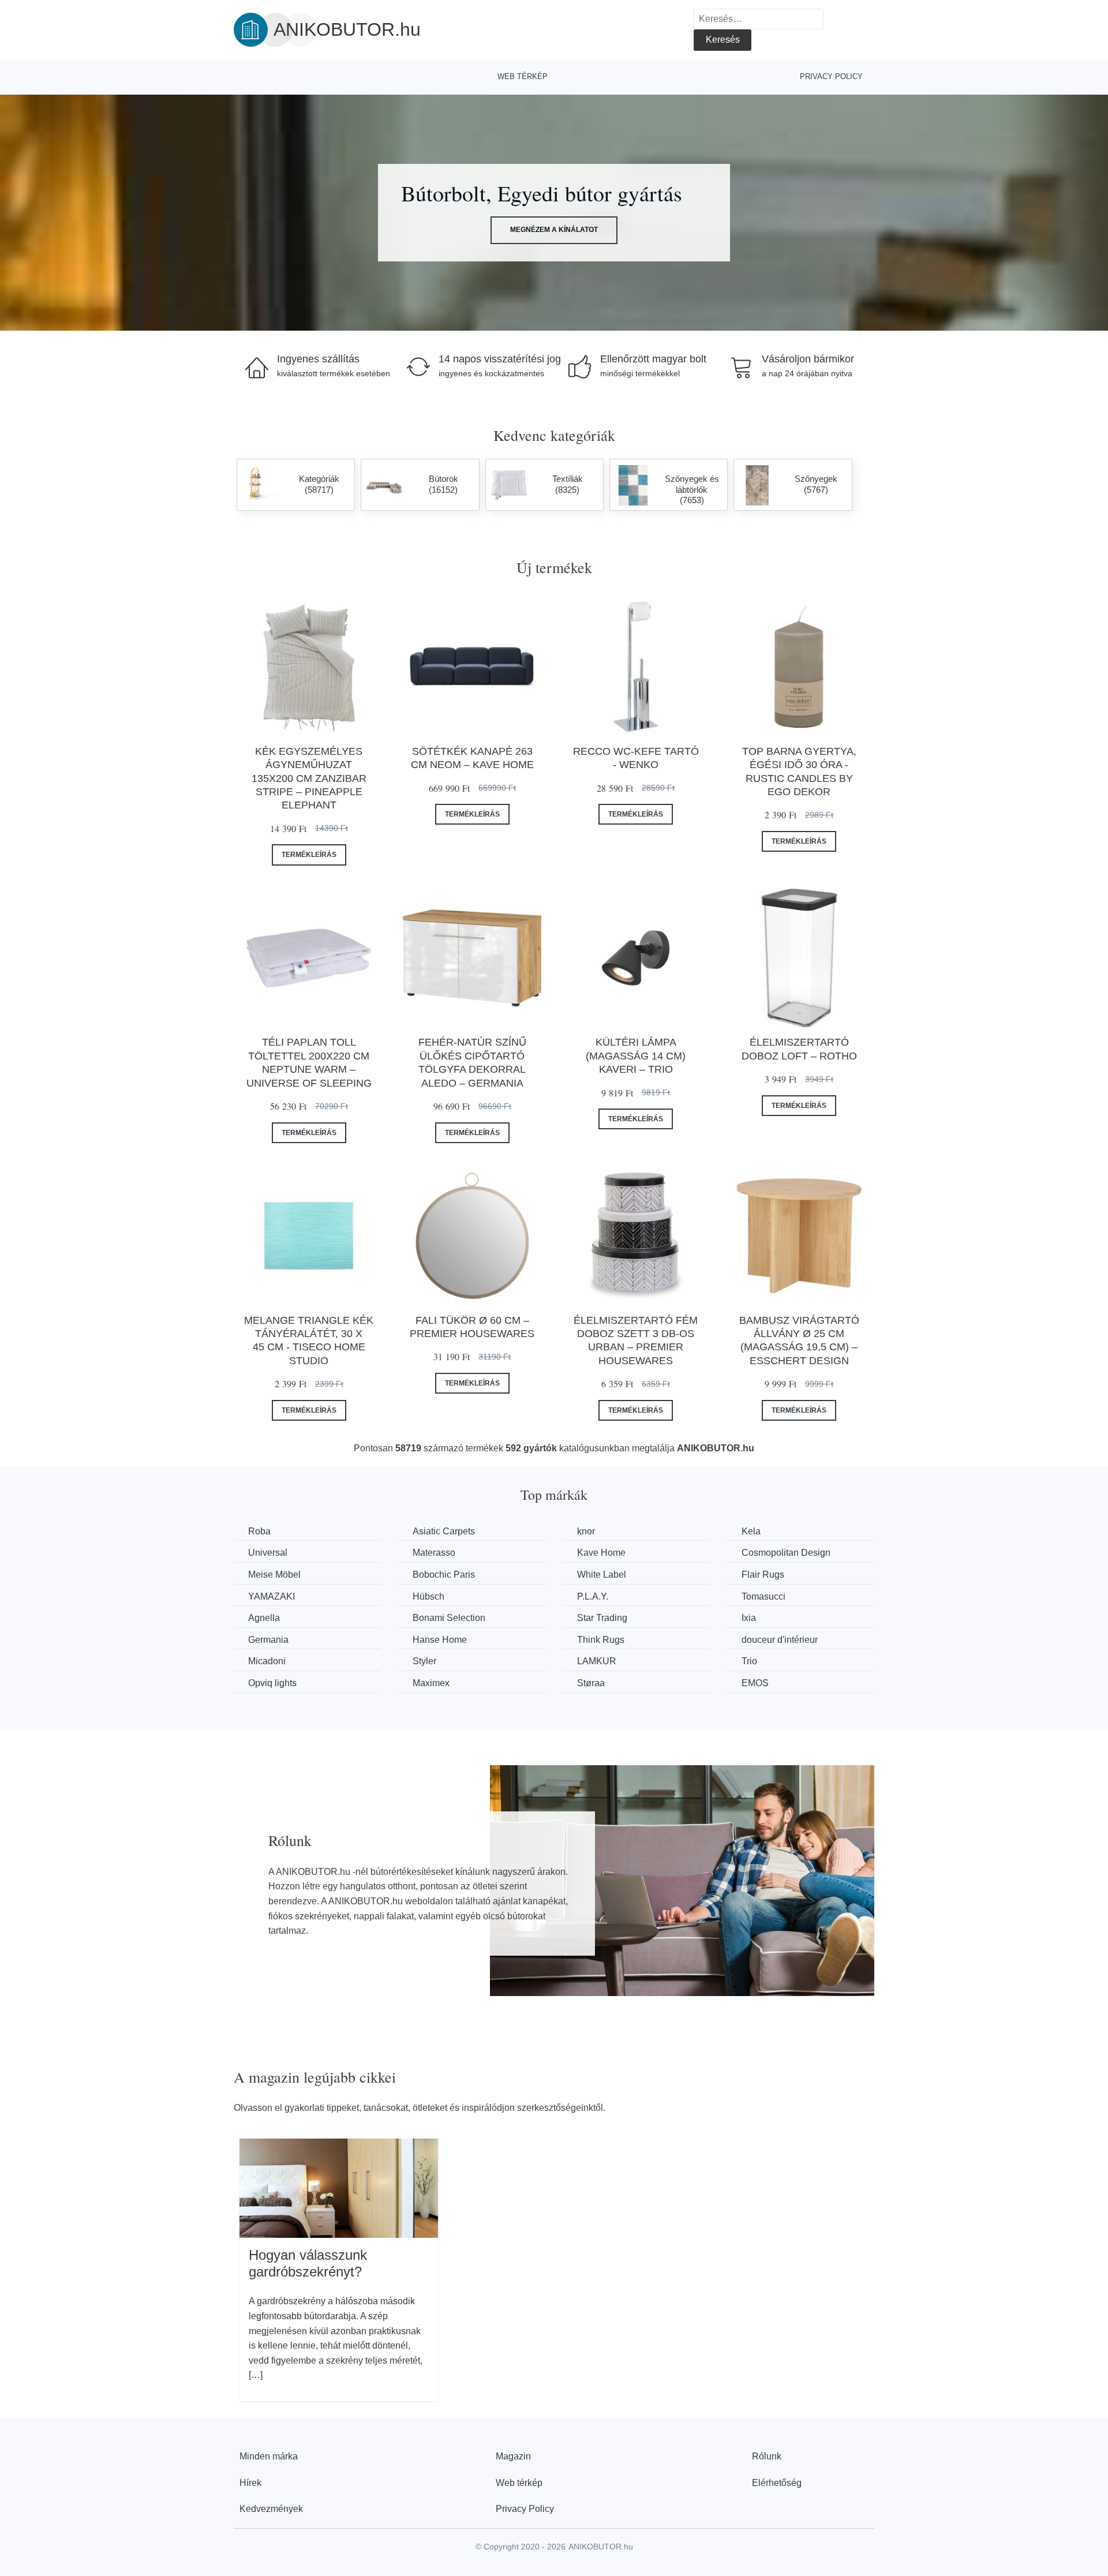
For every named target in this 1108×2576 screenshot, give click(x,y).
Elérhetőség (777, 2483)
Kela (751, 1531)
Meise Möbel (274, 1575)
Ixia (749, 1618)
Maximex (431, 1683)
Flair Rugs (763, 1575)
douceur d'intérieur (780, 1640)
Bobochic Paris (444, 1575)
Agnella (264, 1618)
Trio (749, 1661)
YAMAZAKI (272, 1596)
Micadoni (267, 1661)
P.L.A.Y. (593, 1596)
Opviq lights (272, 1683)
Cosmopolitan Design (786, 1553)
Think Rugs (601, 1640)
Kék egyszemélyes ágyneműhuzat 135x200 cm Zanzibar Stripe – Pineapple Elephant (309, 778)
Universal (268, 1553)
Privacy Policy (831, 76)
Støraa (591, 1683)
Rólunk (767, 2456)
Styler (424, 1661)
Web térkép (523, 76)
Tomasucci (763, 1596)
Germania (268, 1640)
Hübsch (428, 1596)
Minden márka (269, 2456)
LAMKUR (597, 1661)
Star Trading (602, 1618)
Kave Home (601, 1553)
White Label (602, 1575)
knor (586, 1531)
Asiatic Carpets (444, 1531)
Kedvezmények (271, 2509)
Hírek (250, 2483)
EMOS (755, 1683)
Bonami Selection (449, 1618)
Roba (259, 1531)
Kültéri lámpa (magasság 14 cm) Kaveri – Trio (636, 1056)
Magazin (513, 2456)
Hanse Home (440, 1640)
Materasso (434, 1553)
